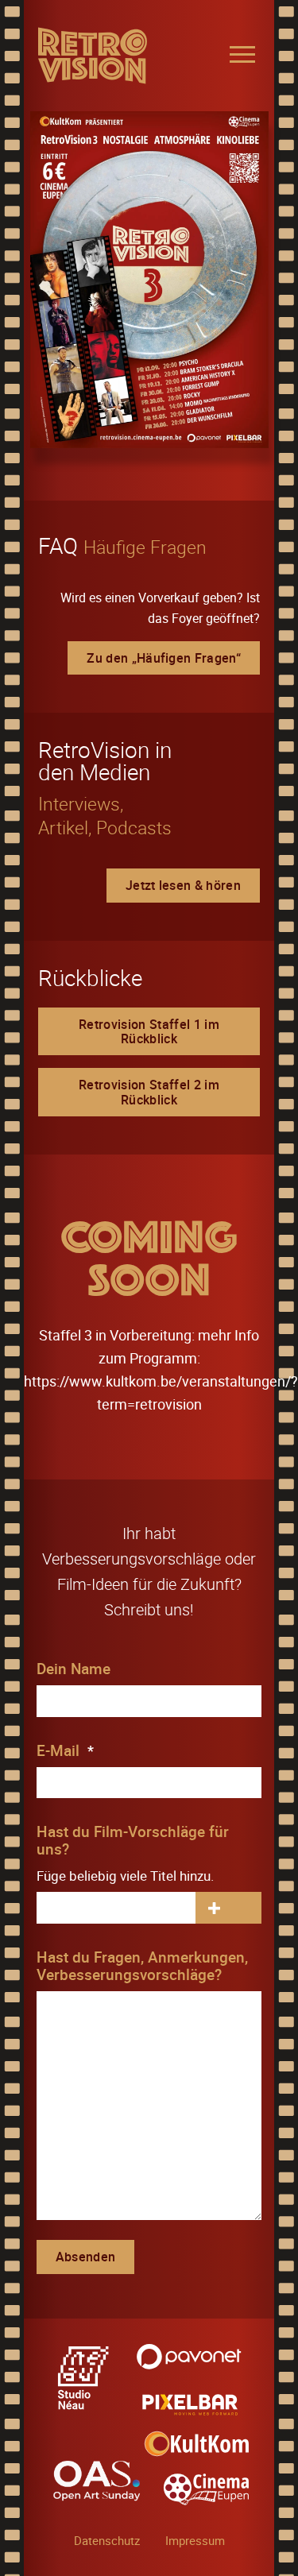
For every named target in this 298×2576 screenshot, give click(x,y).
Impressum (195, 2540)
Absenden (86, 2257)
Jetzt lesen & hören (183, 885)
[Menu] (242, 54)
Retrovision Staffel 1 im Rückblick (149, 1031)
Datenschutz (107, 2540)
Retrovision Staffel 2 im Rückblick (149, 1092)
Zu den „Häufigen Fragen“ (164, 658)
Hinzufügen (214, 1908)
